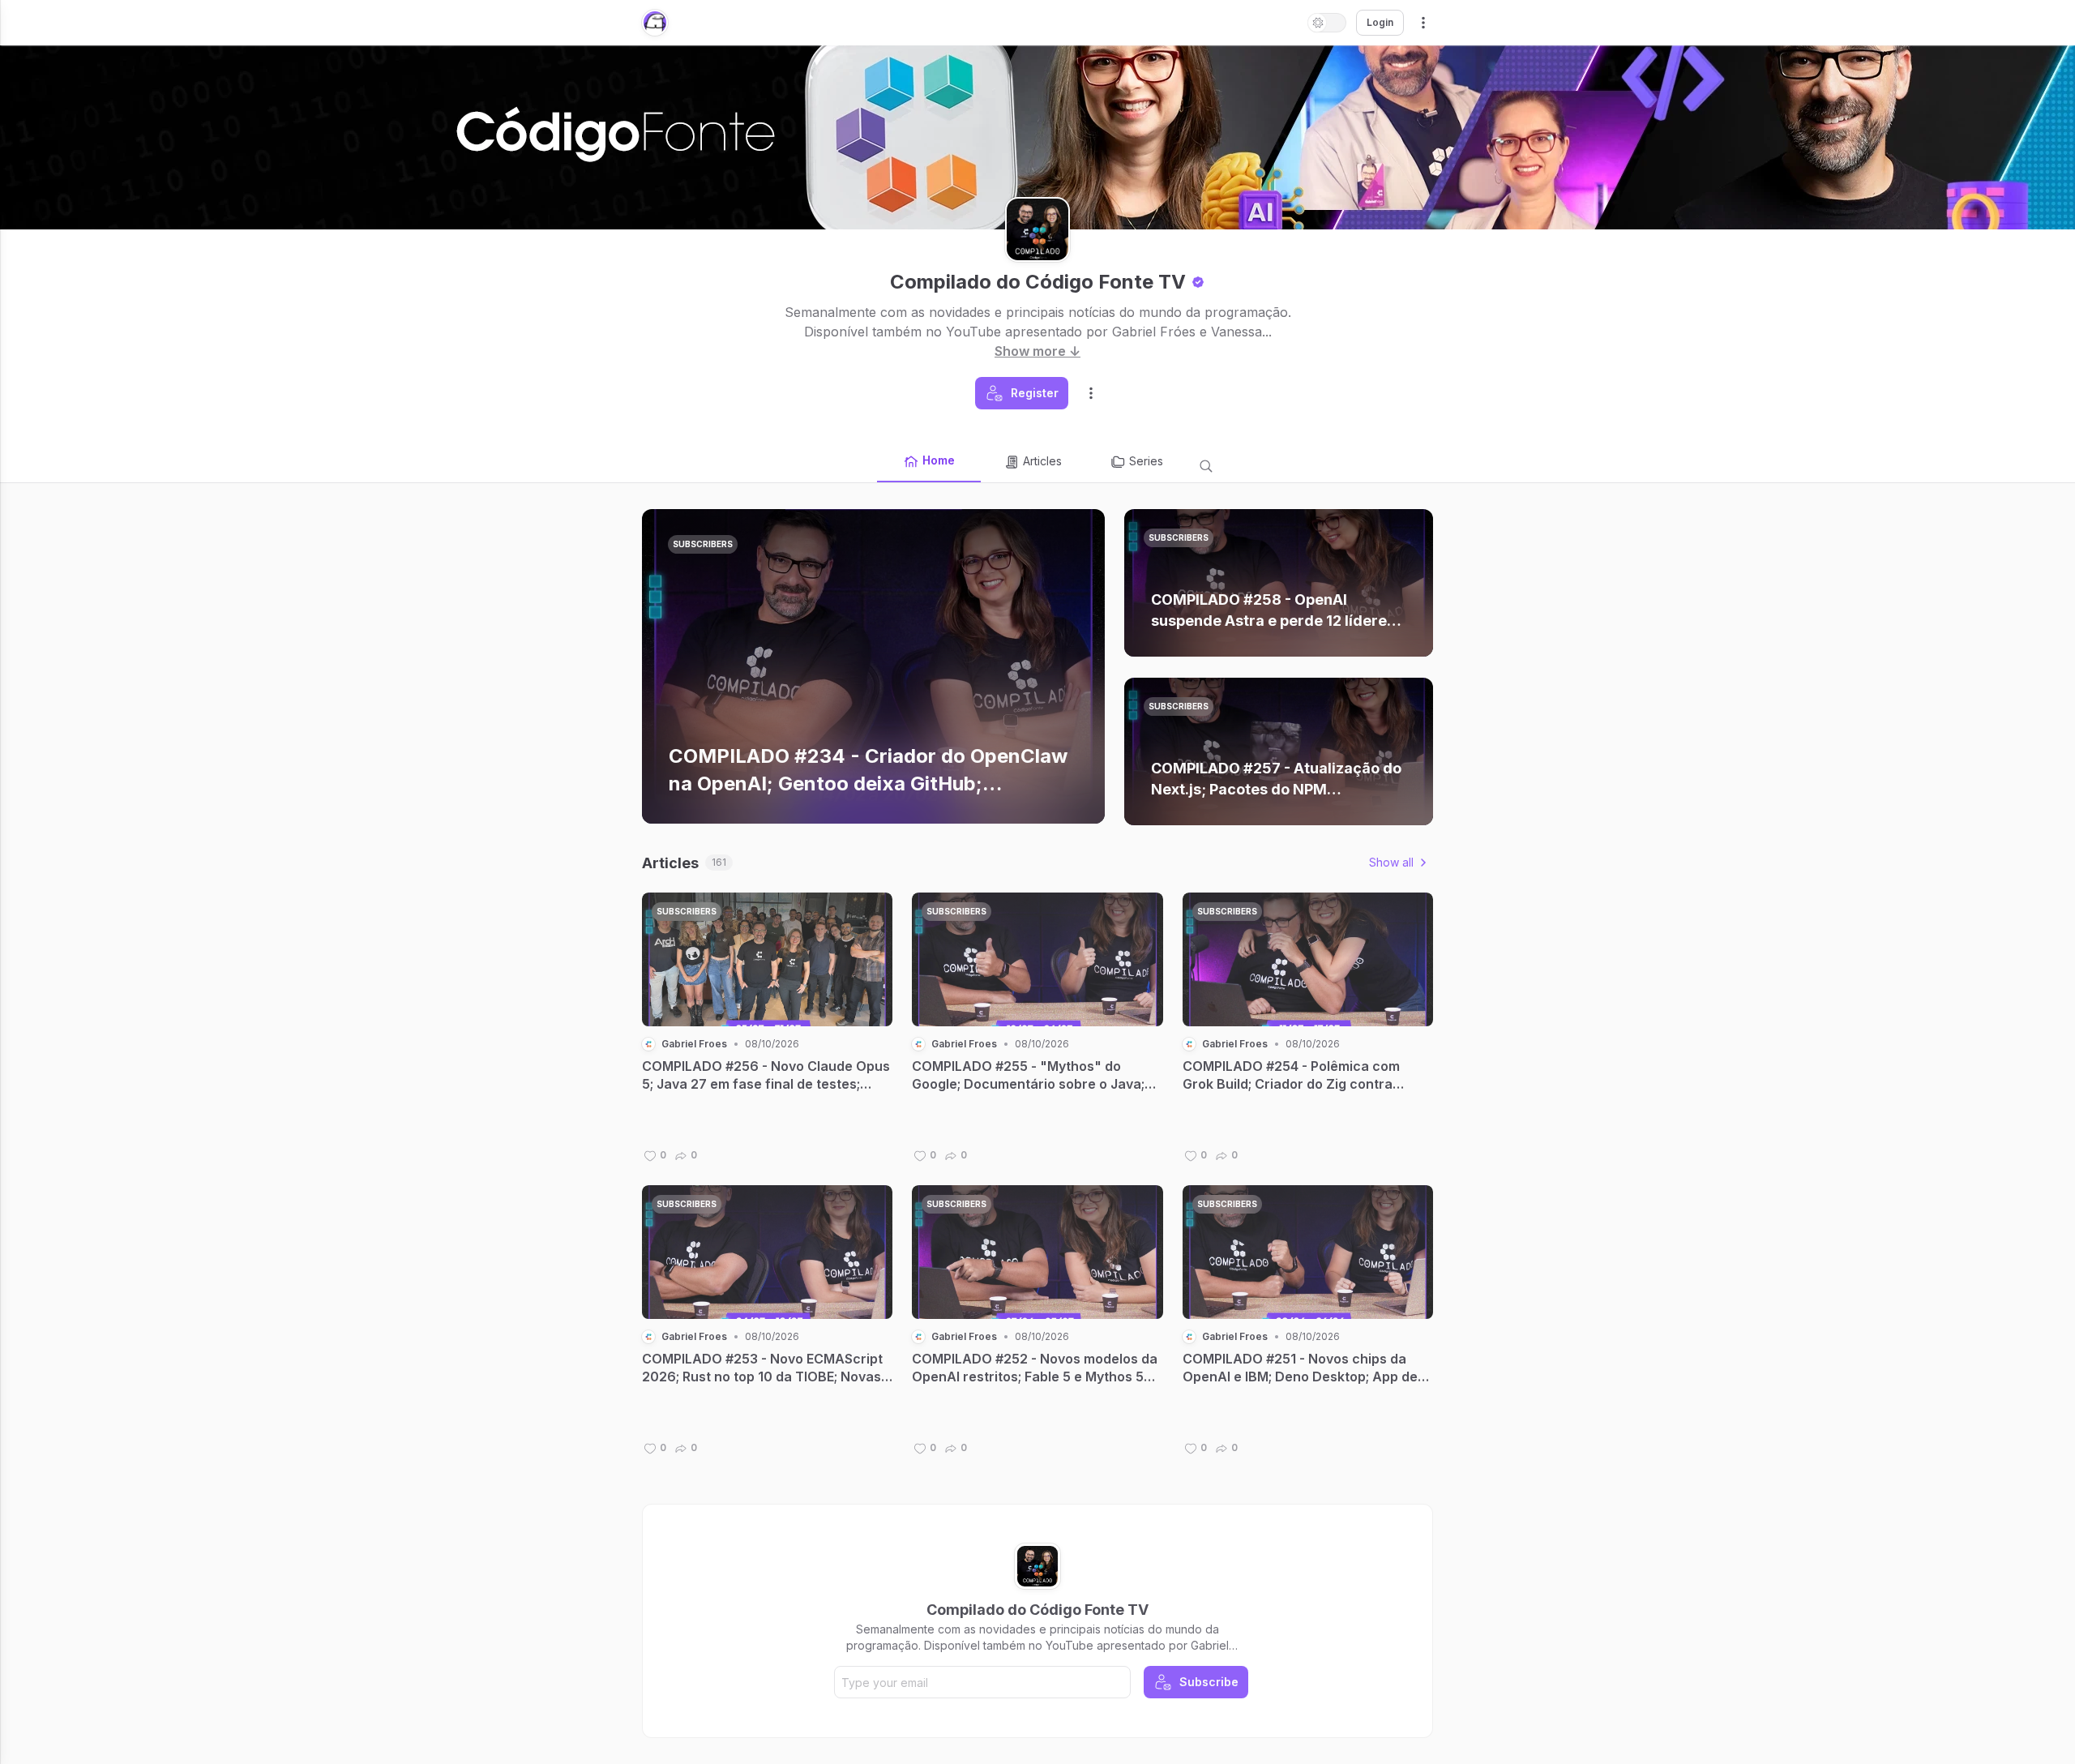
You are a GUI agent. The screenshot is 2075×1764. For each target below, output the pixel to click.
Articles (1042, 461)
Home (939, 460)
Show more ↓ (1037, 351)
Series (1146, 461)
